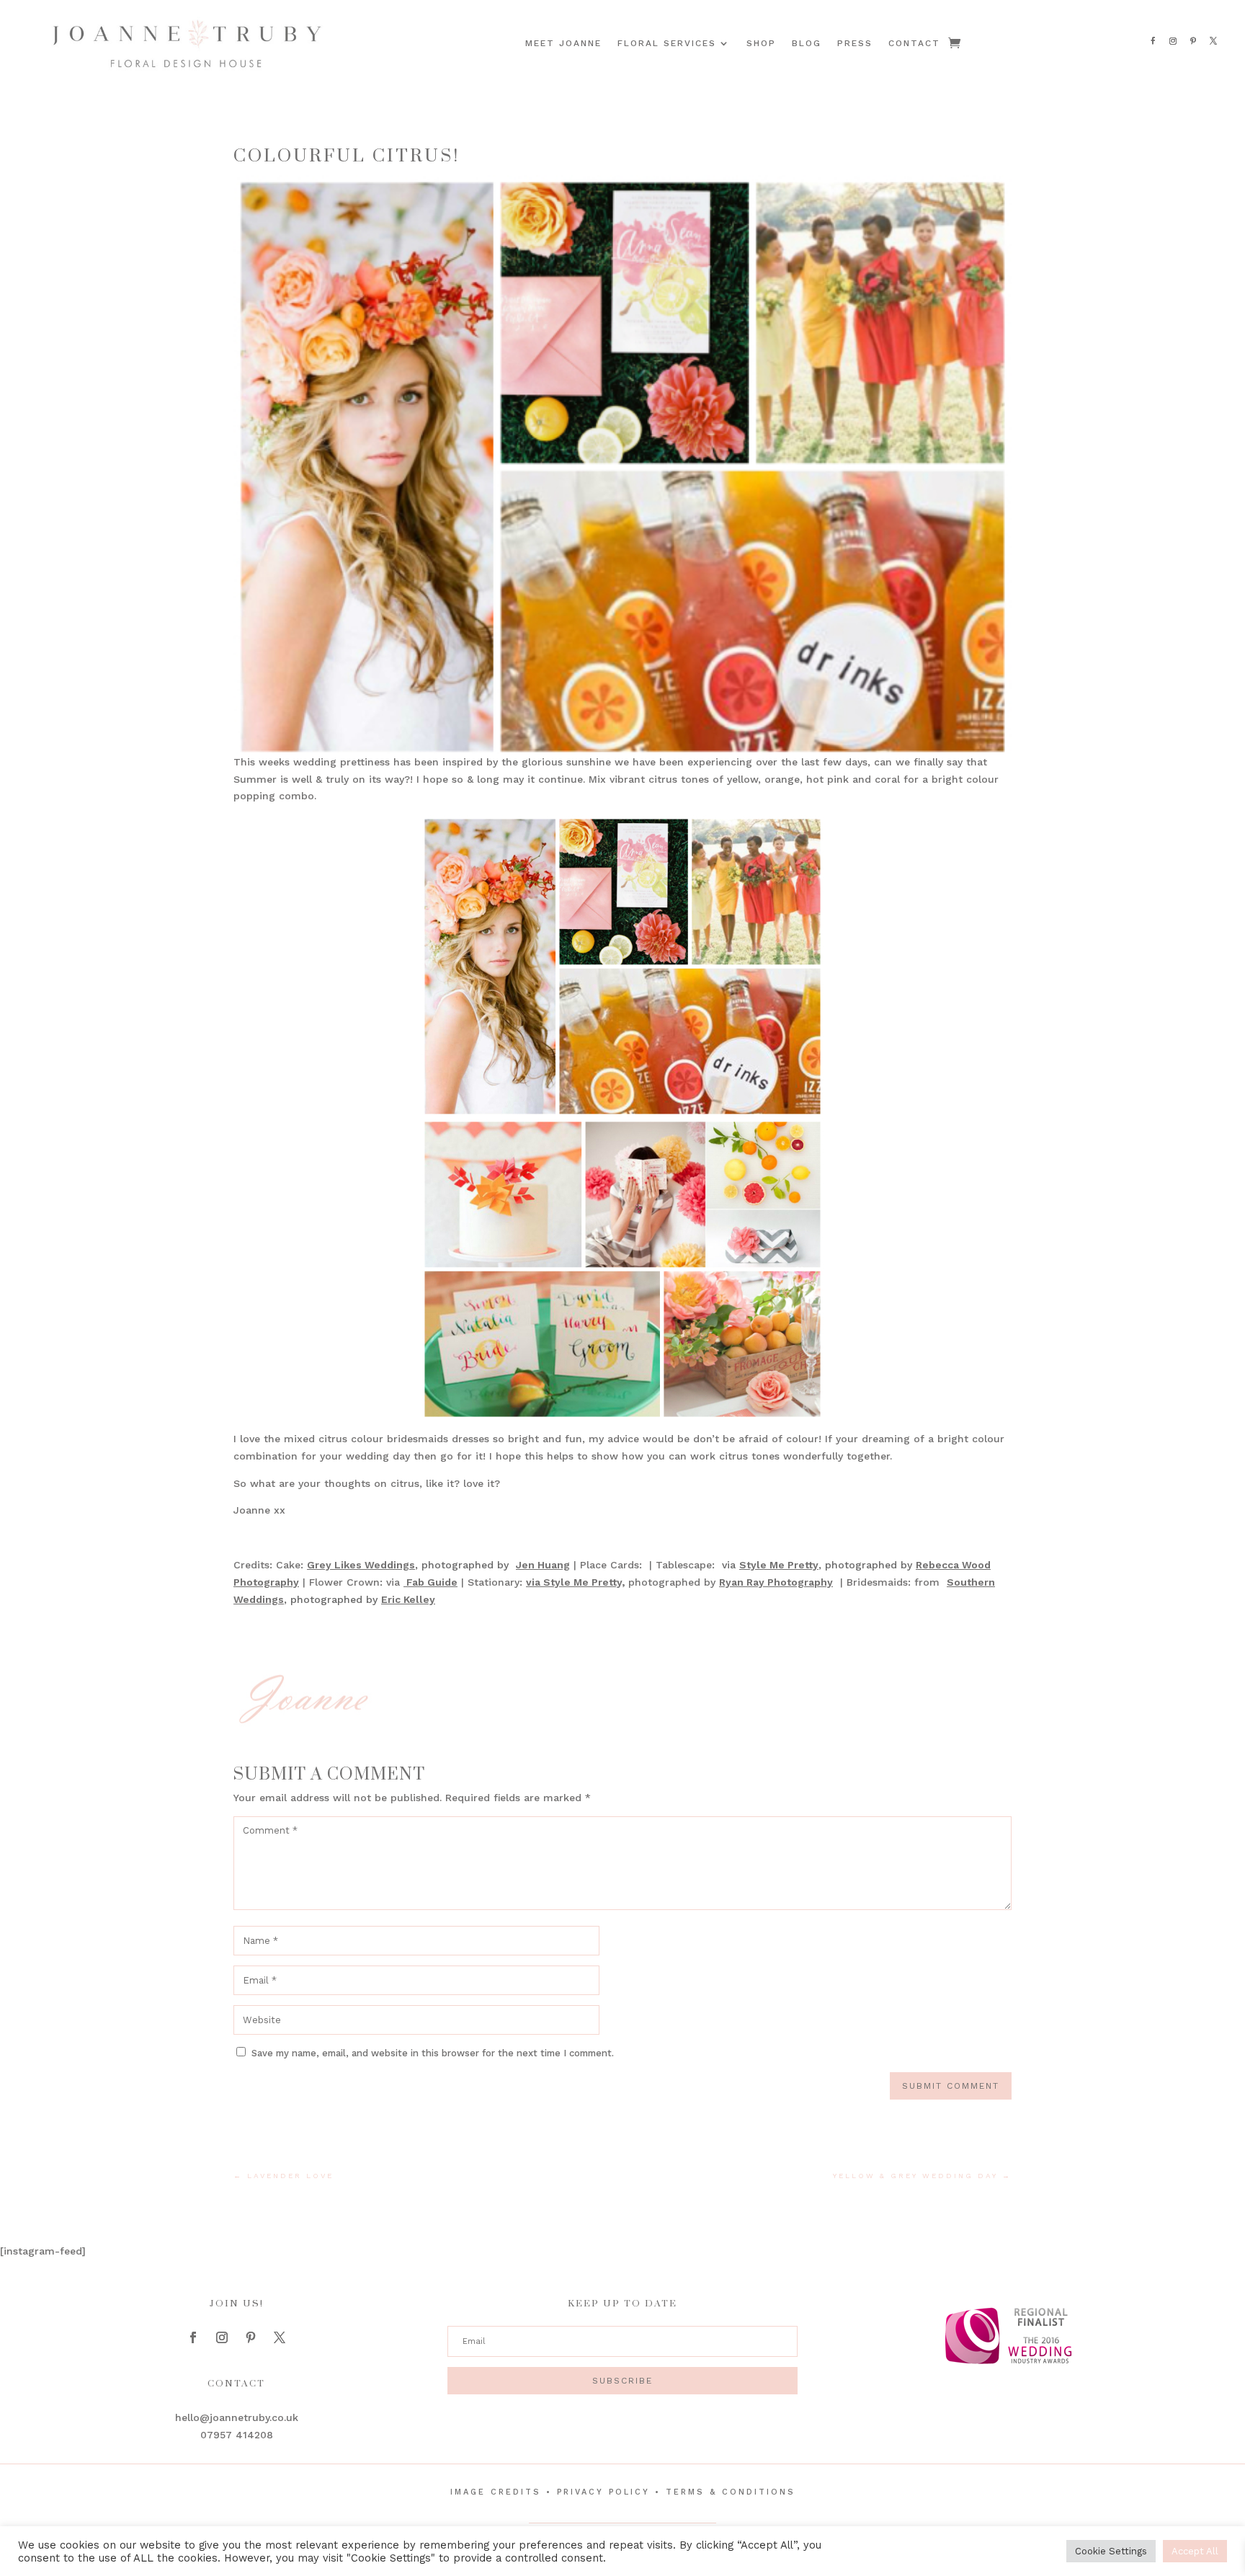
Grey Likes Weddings (361, 1565)
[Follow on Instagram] (1173, 41)
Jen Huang (543, 1565)
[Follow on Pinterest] (1193, 41)
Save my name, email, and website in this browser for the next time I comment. (433, 2053)
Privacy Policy (603, 2492)
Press (855, 43)
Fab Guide (430, 1582)
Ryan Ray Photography (776, 1582)
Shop (761, 43)
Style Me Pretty (779, 1565)
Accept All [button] (1195, 2551)
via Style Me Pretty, (575, 1582)
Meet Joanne (563, 43)
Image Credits (496, 2492)
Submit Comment (951, 2086)
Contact (914, 43)
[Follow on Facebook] (1153, 41)
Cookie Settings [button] (1111, 2551)
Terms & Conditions (731, 2492)
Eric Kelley (408, 1599)
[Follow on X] (1213, 41)
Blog (807, 43)
